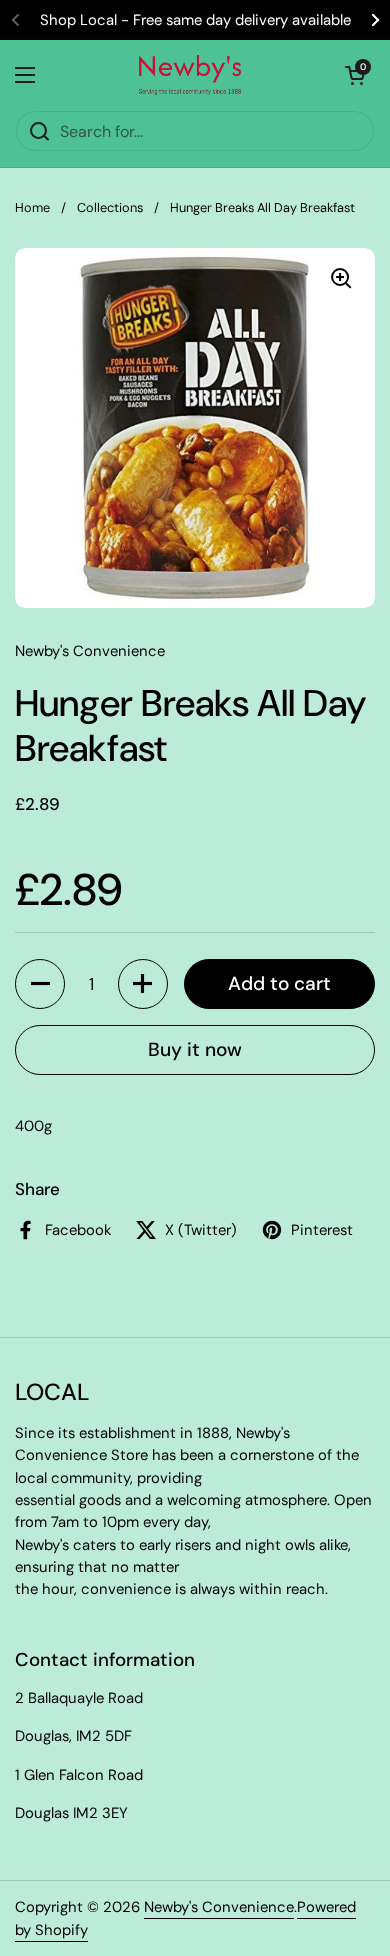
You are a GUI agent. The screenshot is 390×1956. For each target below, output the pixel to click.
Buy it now (195, 1049)
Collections (110, 207)
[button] (40, 984)
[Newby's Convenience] (190, 75)
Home (32, 207)
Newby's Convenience (219, 1907)
